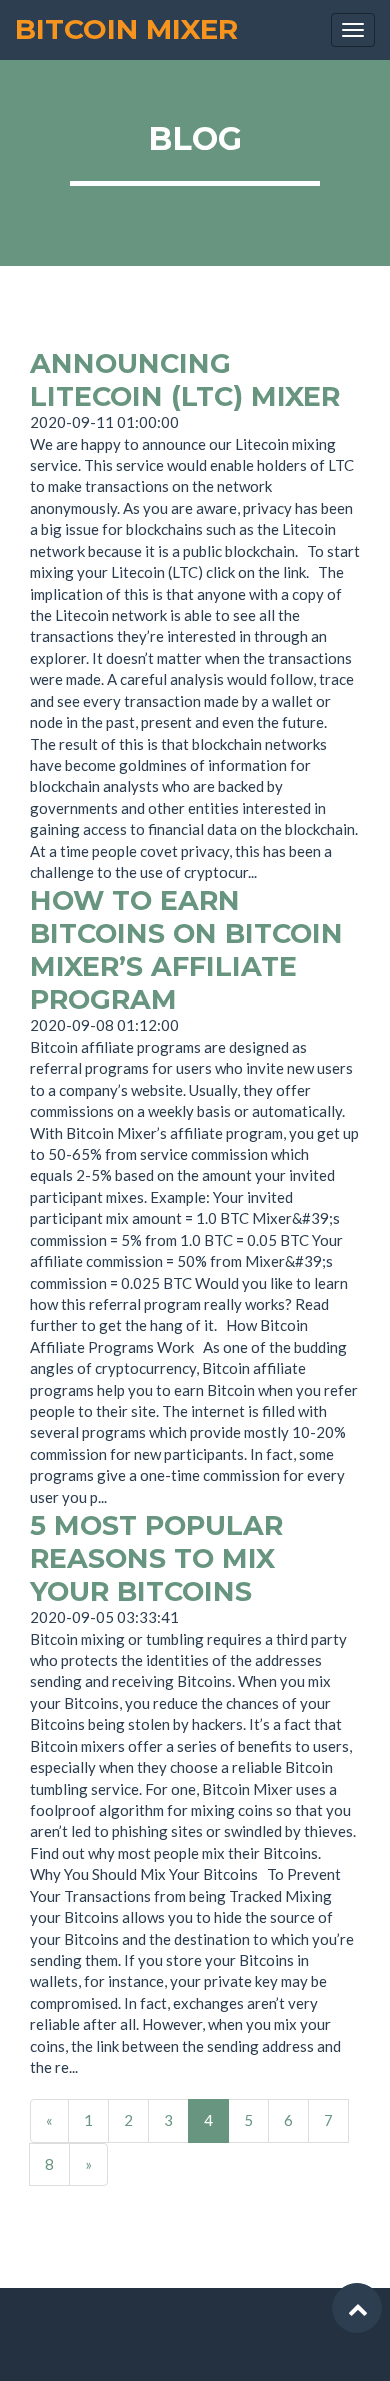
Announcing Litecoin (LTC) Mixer (185, 380)
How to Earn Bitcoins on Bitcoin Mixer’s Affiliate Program (186, 950)
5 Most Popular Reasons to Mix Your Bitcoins (156, 1558)
